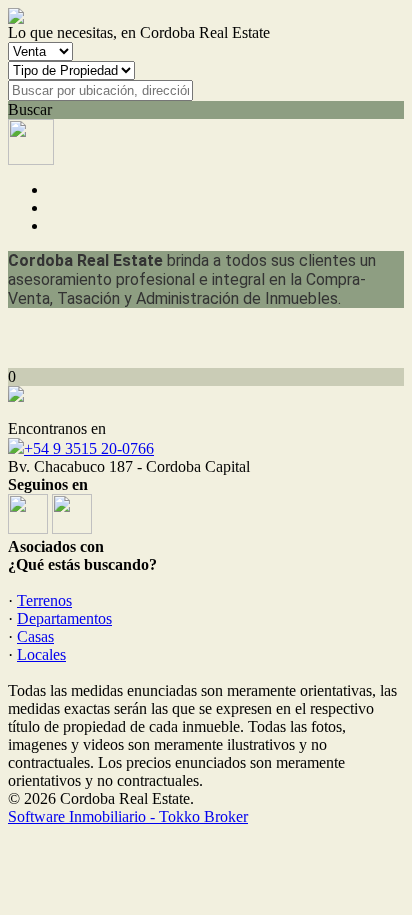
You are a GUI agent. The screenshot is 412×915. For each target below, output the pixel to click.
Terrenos (44, 600)
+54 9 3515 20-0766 (89, 448)
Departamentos (64, 618)
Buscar (30, 109)
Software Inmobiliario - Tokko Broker (128, 816)
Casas (35, 636)
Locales (41, 654)
